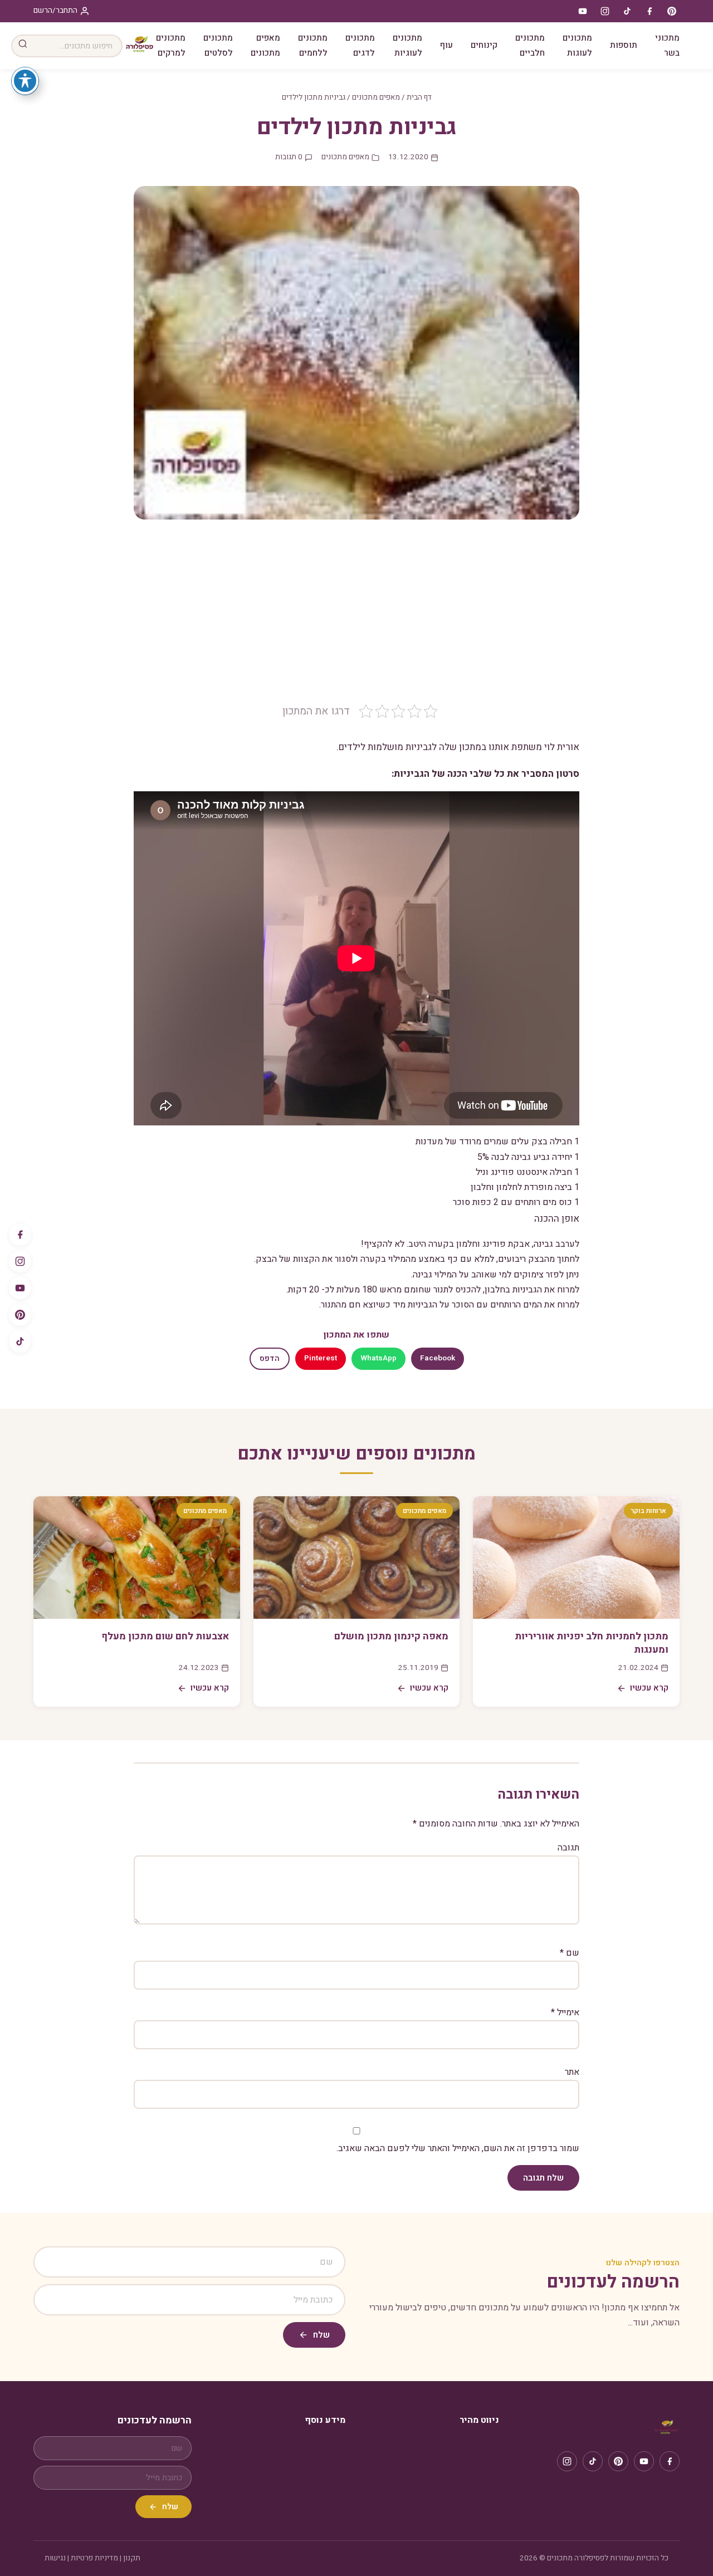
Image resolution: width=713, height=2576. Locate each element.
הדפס (270, 1359)
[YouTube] (20, 1288)
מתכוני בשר (667, 45)
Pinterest (321, 1358)
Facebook (438, 1358)
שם (570, 1953)
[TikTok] (20, 1341)
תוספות (624, 45)
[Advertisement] (356, 620)
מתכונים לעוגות (577, 45)
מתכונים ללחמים (313, 45)
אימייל (565, 2012)
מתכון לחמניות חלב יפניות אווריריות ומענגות (592, 1643)
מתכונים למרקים (171, 45)
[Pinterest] (20, 1315)
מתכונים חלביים (530, 45)
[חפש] (23, 46)
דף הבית (419, 97)
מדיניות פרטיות (94, 2558)
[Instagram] (20, 1261)
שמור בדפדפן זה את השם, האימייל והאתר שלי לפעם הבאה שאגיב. (458, 2148)
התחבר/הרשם (55, 11)
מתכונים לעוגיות (407, 45)
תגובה (568, 1848)
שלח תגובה (543, 2178)
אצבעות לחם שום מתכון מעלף (165, 1636)
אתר (572, 2072)
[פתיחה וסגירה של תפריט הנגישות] (25, 81)
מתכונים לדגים (360, 45)
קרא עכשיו (649, 1688)
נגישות (55, 2558)
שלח (321, 2335)
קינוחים (484, 45)
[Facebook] (20, 1235)
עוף (446, 45)
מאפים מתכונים (265, 45)
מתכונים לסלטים (218, 45)
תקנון (132, 2558)
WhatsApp (379, 1358)
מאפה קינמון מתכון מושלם (391, 1636)
